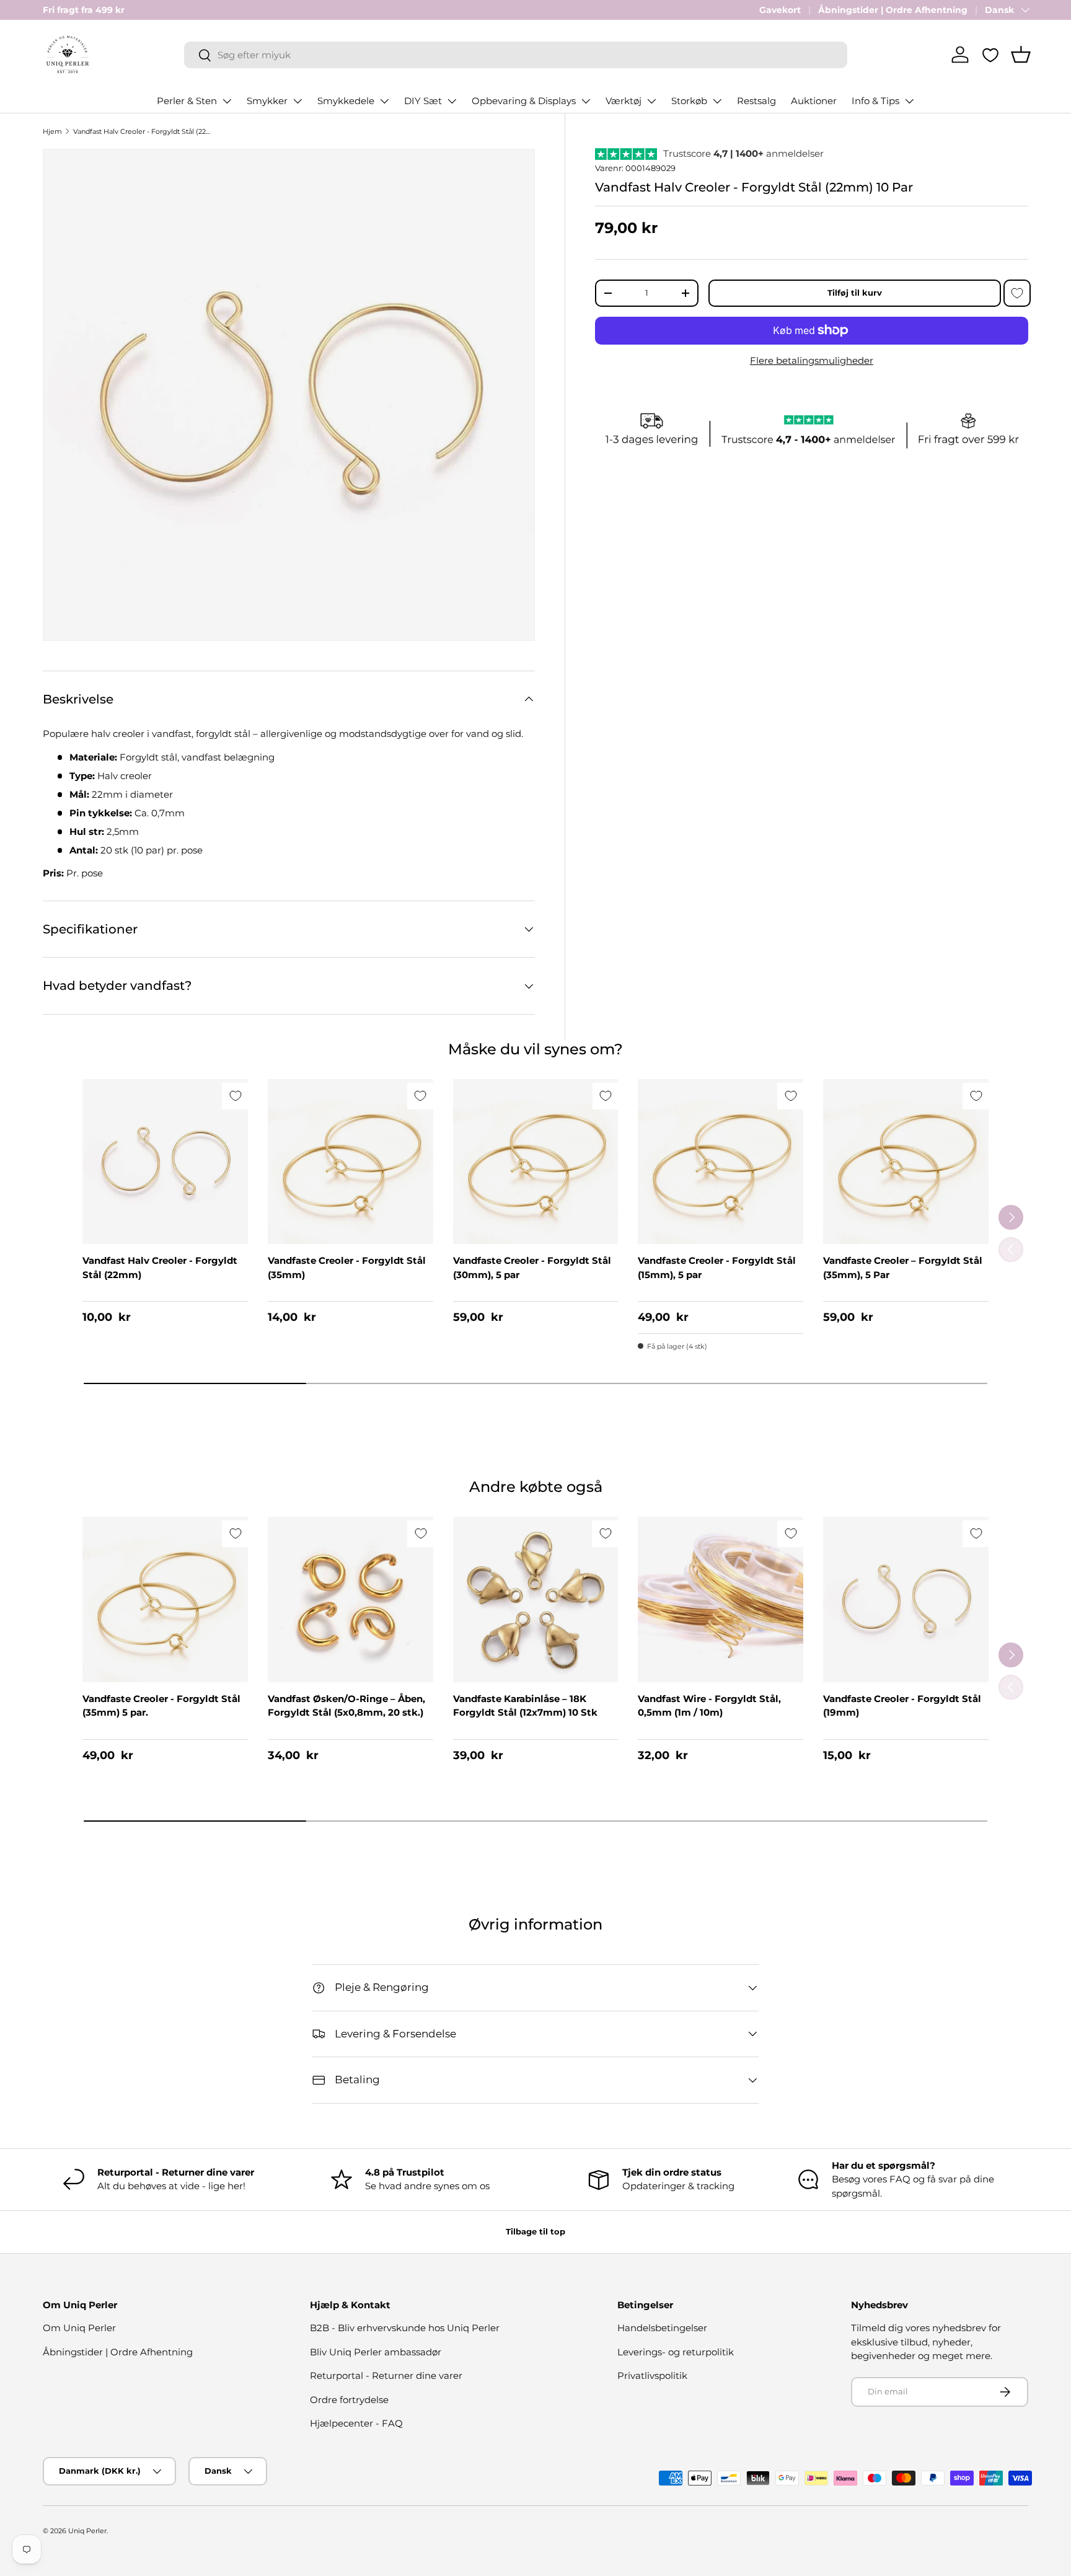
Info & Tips (875, 101)
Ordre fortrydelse (349, 2400)
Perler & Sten (187, 101)
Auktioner (814, 101)
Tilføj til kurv (855, 293)
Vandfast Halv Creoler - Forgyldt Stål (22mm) (160, 1268)
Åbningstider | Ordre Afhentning (893, 10)
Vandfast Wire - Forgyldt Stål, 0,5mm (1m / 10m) (709, 1706)
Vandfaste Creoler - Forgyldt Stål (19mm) (902, 1706)
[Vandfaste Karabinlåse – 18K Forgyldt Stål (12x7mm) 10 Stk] (536, 1599)
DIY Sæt (423, 101)
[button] (1021, 55)
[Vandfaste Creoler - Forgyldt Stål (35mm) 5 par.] (165, 1599)
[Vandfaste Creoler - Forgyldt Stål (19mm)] (906, 1599)
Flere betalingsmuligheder (812, 360)
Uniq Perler (87, 2531)
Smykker (267, 101)
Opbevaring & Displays (524, 101)
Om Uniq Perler (79, 2328)
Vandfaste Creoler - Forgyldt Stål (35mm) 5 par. (161, 1706)
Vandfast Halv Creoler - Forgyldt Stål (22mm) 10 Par (143, 131)
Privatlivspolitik (652, 2375)
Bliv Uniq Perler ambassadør (376, 2352)
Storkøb (689, 101)
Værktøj (624, 101)
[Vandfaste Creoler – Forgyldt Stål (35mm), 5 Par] (906, 1162)
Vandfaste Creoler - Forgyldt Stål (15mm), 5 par (717, 1268)
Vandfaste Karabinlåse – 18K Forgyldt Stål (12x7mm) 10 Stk (525, 1706)
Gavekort (780, 10)
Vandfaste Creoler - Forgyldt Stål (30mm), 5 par (532, 1268)
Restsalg (756, 101)
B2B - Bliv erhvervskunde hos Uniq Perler (405, 2328)
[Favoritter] (990, 55)
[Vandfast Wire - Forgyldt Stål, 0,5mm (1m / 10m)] (721, 1599)
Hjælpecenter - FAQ (356, 2423)
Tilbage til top (535, 2231)
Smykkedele (346, 101)
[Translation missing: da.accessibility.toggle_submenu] (227, 101)
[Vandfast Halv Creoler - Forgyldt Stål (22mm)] (165, 1162)
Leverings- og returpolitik (676, 2352)
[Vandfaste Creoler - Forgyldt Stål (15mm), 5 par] (721, 1162)
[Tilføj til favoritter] (1017, 293)
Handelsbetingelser (662, 2328)
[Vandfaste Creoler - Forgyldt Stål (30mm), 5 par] (536, 1162)
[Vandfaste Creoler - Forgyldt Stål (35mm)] (350, 1162)
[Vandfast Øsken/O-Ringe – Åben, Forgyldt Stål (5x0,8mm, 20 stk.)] (350, 1599)
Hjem (52, 131)
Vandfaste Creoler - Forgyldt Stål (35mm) (347, 1268)
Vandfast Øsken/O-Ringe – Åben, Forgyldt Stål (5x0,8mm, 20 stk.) (346, 1706)
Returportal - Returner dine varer (386, 2375)
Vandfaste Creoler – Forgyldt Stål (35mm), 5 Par (903, 1268)
